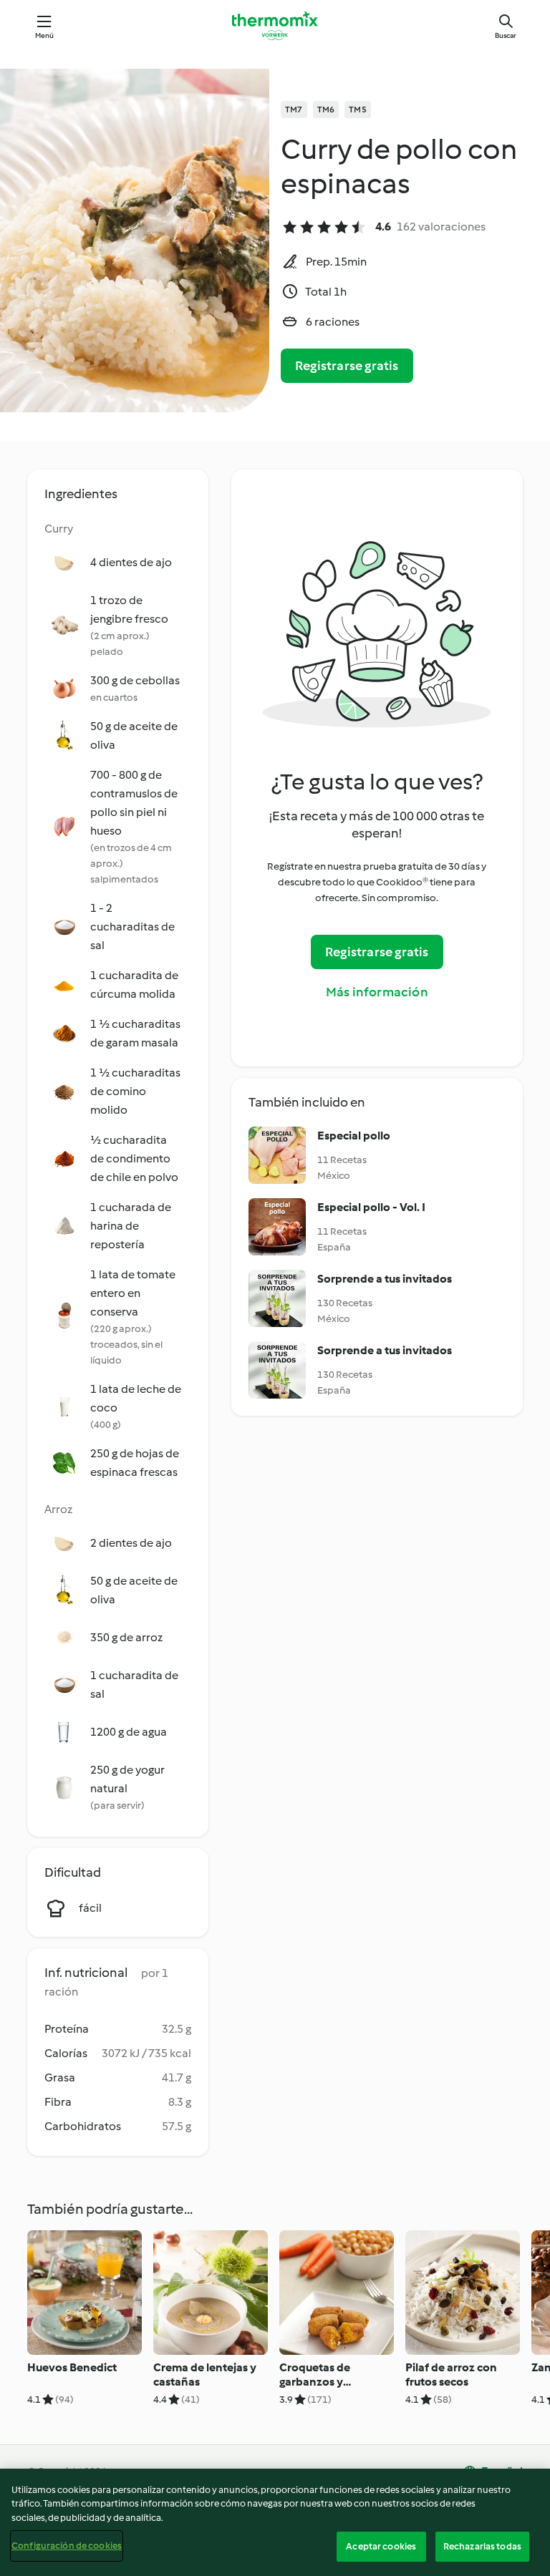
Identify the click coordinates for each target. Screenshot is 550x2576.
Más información (377, 992)
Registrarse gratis (347, 366)
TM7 (294, 110)
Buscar (506, 35)
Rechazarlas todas (482, 2546)
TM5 (358, 110)
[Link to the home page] (275, 26)
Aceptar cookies (381, 2546)
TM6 (326, 110)
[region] (275, 2522)
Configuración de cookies (67, 2546)
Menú (45, 35)
